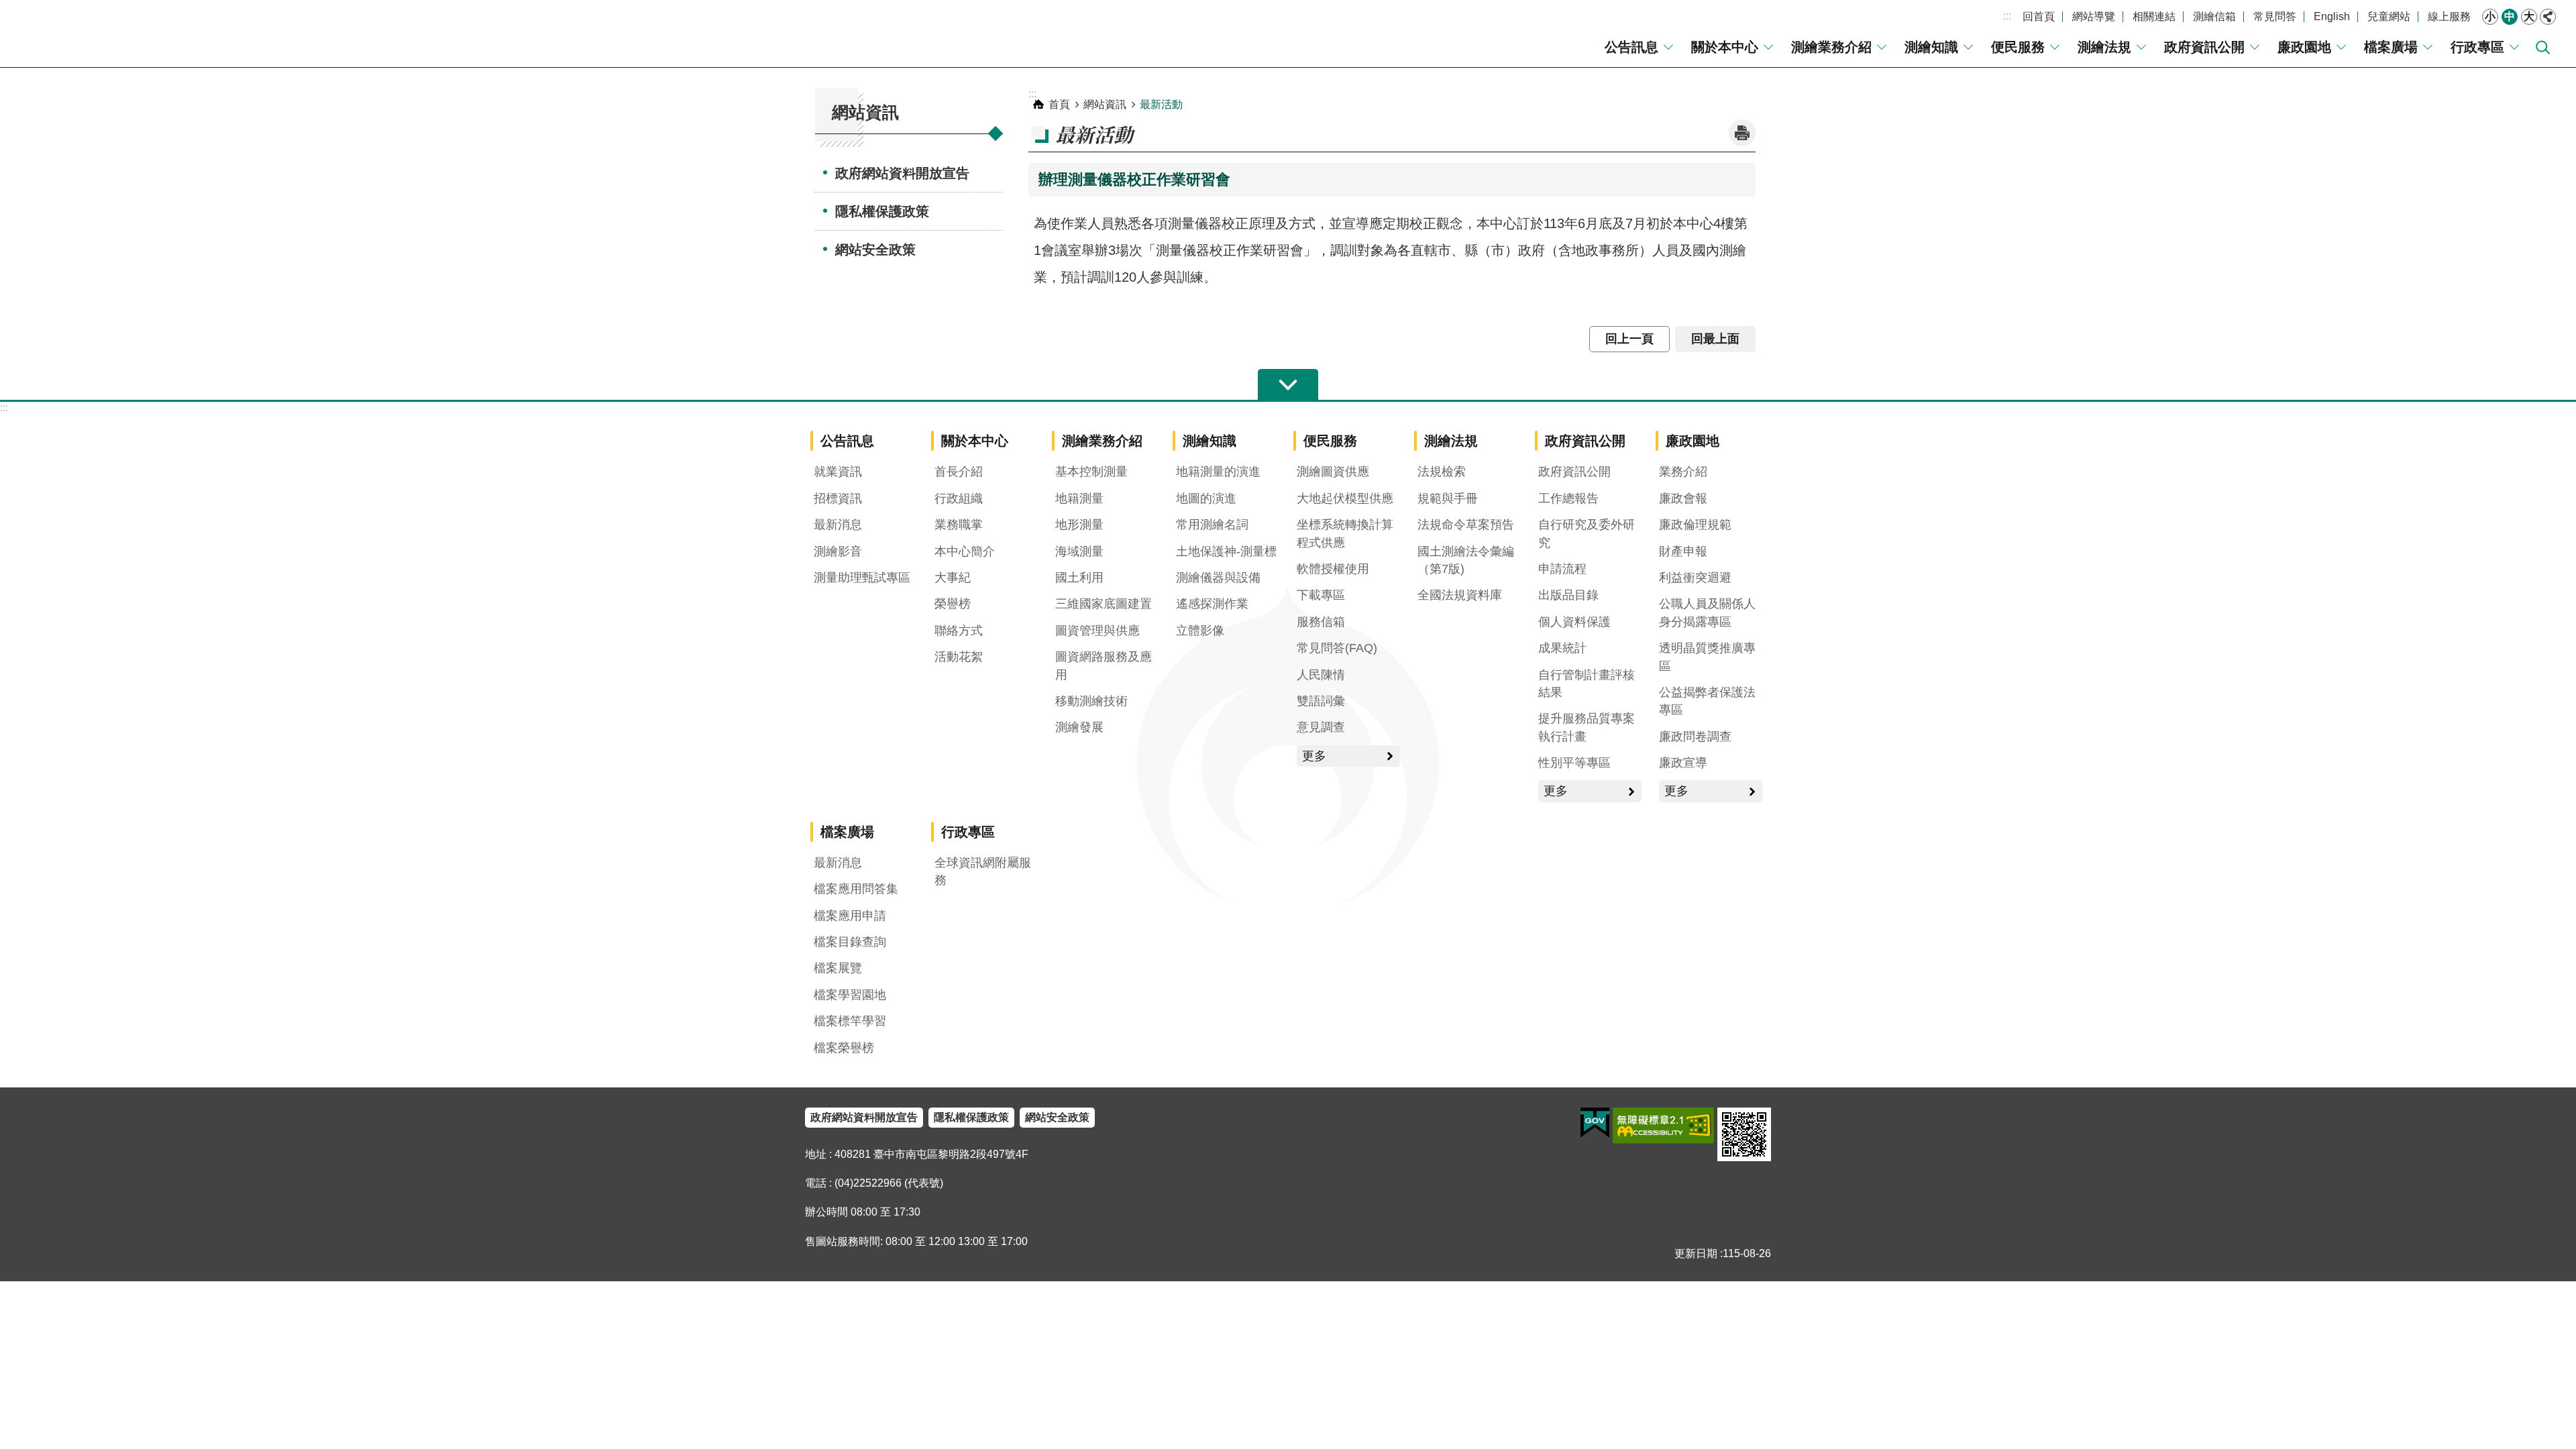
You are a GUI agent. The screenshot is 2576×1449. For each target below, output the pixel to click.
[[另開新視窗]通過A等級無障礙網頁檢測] (1663, 1126)
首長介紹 (959, 472)
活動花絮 (959, 657)
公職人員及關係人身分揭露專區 (1707, 612)
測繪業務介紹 (1831, 47)
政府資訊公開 (2204, 47)
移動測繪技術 (1091, 701)
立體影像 (1200, 631)
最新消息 (838, 525)
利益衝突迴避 (1695, 578)
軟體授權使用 (1333, 569)
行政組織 (959, 498)
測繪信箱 (2214, 16)
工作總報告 (1568, 498)
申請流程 (1562, 569)
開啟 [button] (1288, 385)
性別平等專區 (1574, 763)
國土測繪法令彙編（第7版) (1466, 560)
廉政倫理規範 (1695, 525)
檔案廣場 (2391, 47)
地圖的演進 (1206, 498)
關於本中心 (1725, 47)
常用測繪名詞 (1212, 525)
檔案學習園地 (850, 995)
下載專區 (1321, 595)
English (2332, 16)
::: (2007, 16)
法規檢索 (1442, 472)
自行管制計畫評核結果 (1587, 684)
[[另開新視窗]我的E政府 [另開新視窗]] (1595, 1123)
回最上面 (1715, 339)
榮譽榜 (953, 604)
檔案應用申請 (850, 916)
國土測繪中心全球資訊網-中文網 (124, 34)
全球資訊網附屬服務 (983, 871)
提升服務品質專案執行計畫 (1587, 727)
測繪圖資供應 (1333, 472)
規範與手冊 (1448, 498)
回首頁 (2039, 16)
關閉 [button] (2548, 17)
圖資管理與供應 (1097, 631)
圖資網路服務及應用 (1104, 665)
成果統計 (1562, 648)
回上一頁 (1629, 339)
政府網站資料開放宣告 (902, 173)
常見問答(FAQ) (1337, 648)
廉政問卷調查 (1695, 737)
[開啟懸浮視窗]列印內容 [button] (1742, 133)
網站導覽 (2094, 16)
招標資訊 (838, 498)
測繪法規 (2104, 47)
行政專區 (2477, 47)
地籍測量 (1079, 498)
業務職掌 (959, 525)
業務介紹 (1683, 472)
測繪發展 (1079, 727)
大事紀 (953, 578)
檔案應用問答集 (856, 889)
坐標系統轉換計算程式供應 (1345, 533)
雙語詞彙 (1321, 701)
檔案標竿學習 (850, 1021)
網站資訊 (1105, 104)
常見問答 (2275, 16)
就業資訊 (838, 472)
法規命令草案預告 (1466, 525)
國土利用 (1079, 578)
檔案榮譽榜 (844, 1048)
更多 (1314, 756)
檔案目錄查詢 (850, 942)
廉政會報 (1683, 498)
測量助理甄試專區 (862, 578)
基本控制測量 (1091, 472)
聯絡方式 (959, 631)
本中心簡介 (965, 551)
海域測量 (1079, 551)
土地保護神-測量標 (1226, 551)
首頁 (1059, 104)
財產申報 (1683, 551)
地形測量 (1079, 525)
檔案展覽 (838, 968)
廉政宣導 (1683, 763)
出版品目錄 (1568, 595)
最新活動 (1161, 104)
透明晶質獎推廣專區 (1707, 657)
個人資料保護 (1574, 622)
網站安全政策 (875, 250)
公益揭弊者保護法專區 (1707, 701)
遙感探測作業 (1212, 604)
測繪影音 (838, 551)
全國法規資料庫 (1460, 595)
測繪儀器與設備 (1218, 578)
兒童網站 (2389, 16)
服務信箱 (1321, 622)
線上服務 (2449, 16)
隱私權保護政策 (882, 211)
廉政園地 (2304, 47)
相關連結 (2154, 16)
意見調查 (1321, 727)
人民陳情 (1321, 675)
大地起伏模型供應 (1345, 498)
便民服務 (2018, 47)
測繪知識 (1931, 47)
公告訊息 (1631, 47)
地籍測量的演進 (1218, 472)
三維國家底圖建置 (1104, 604)
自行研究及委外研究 (1587, 533)
